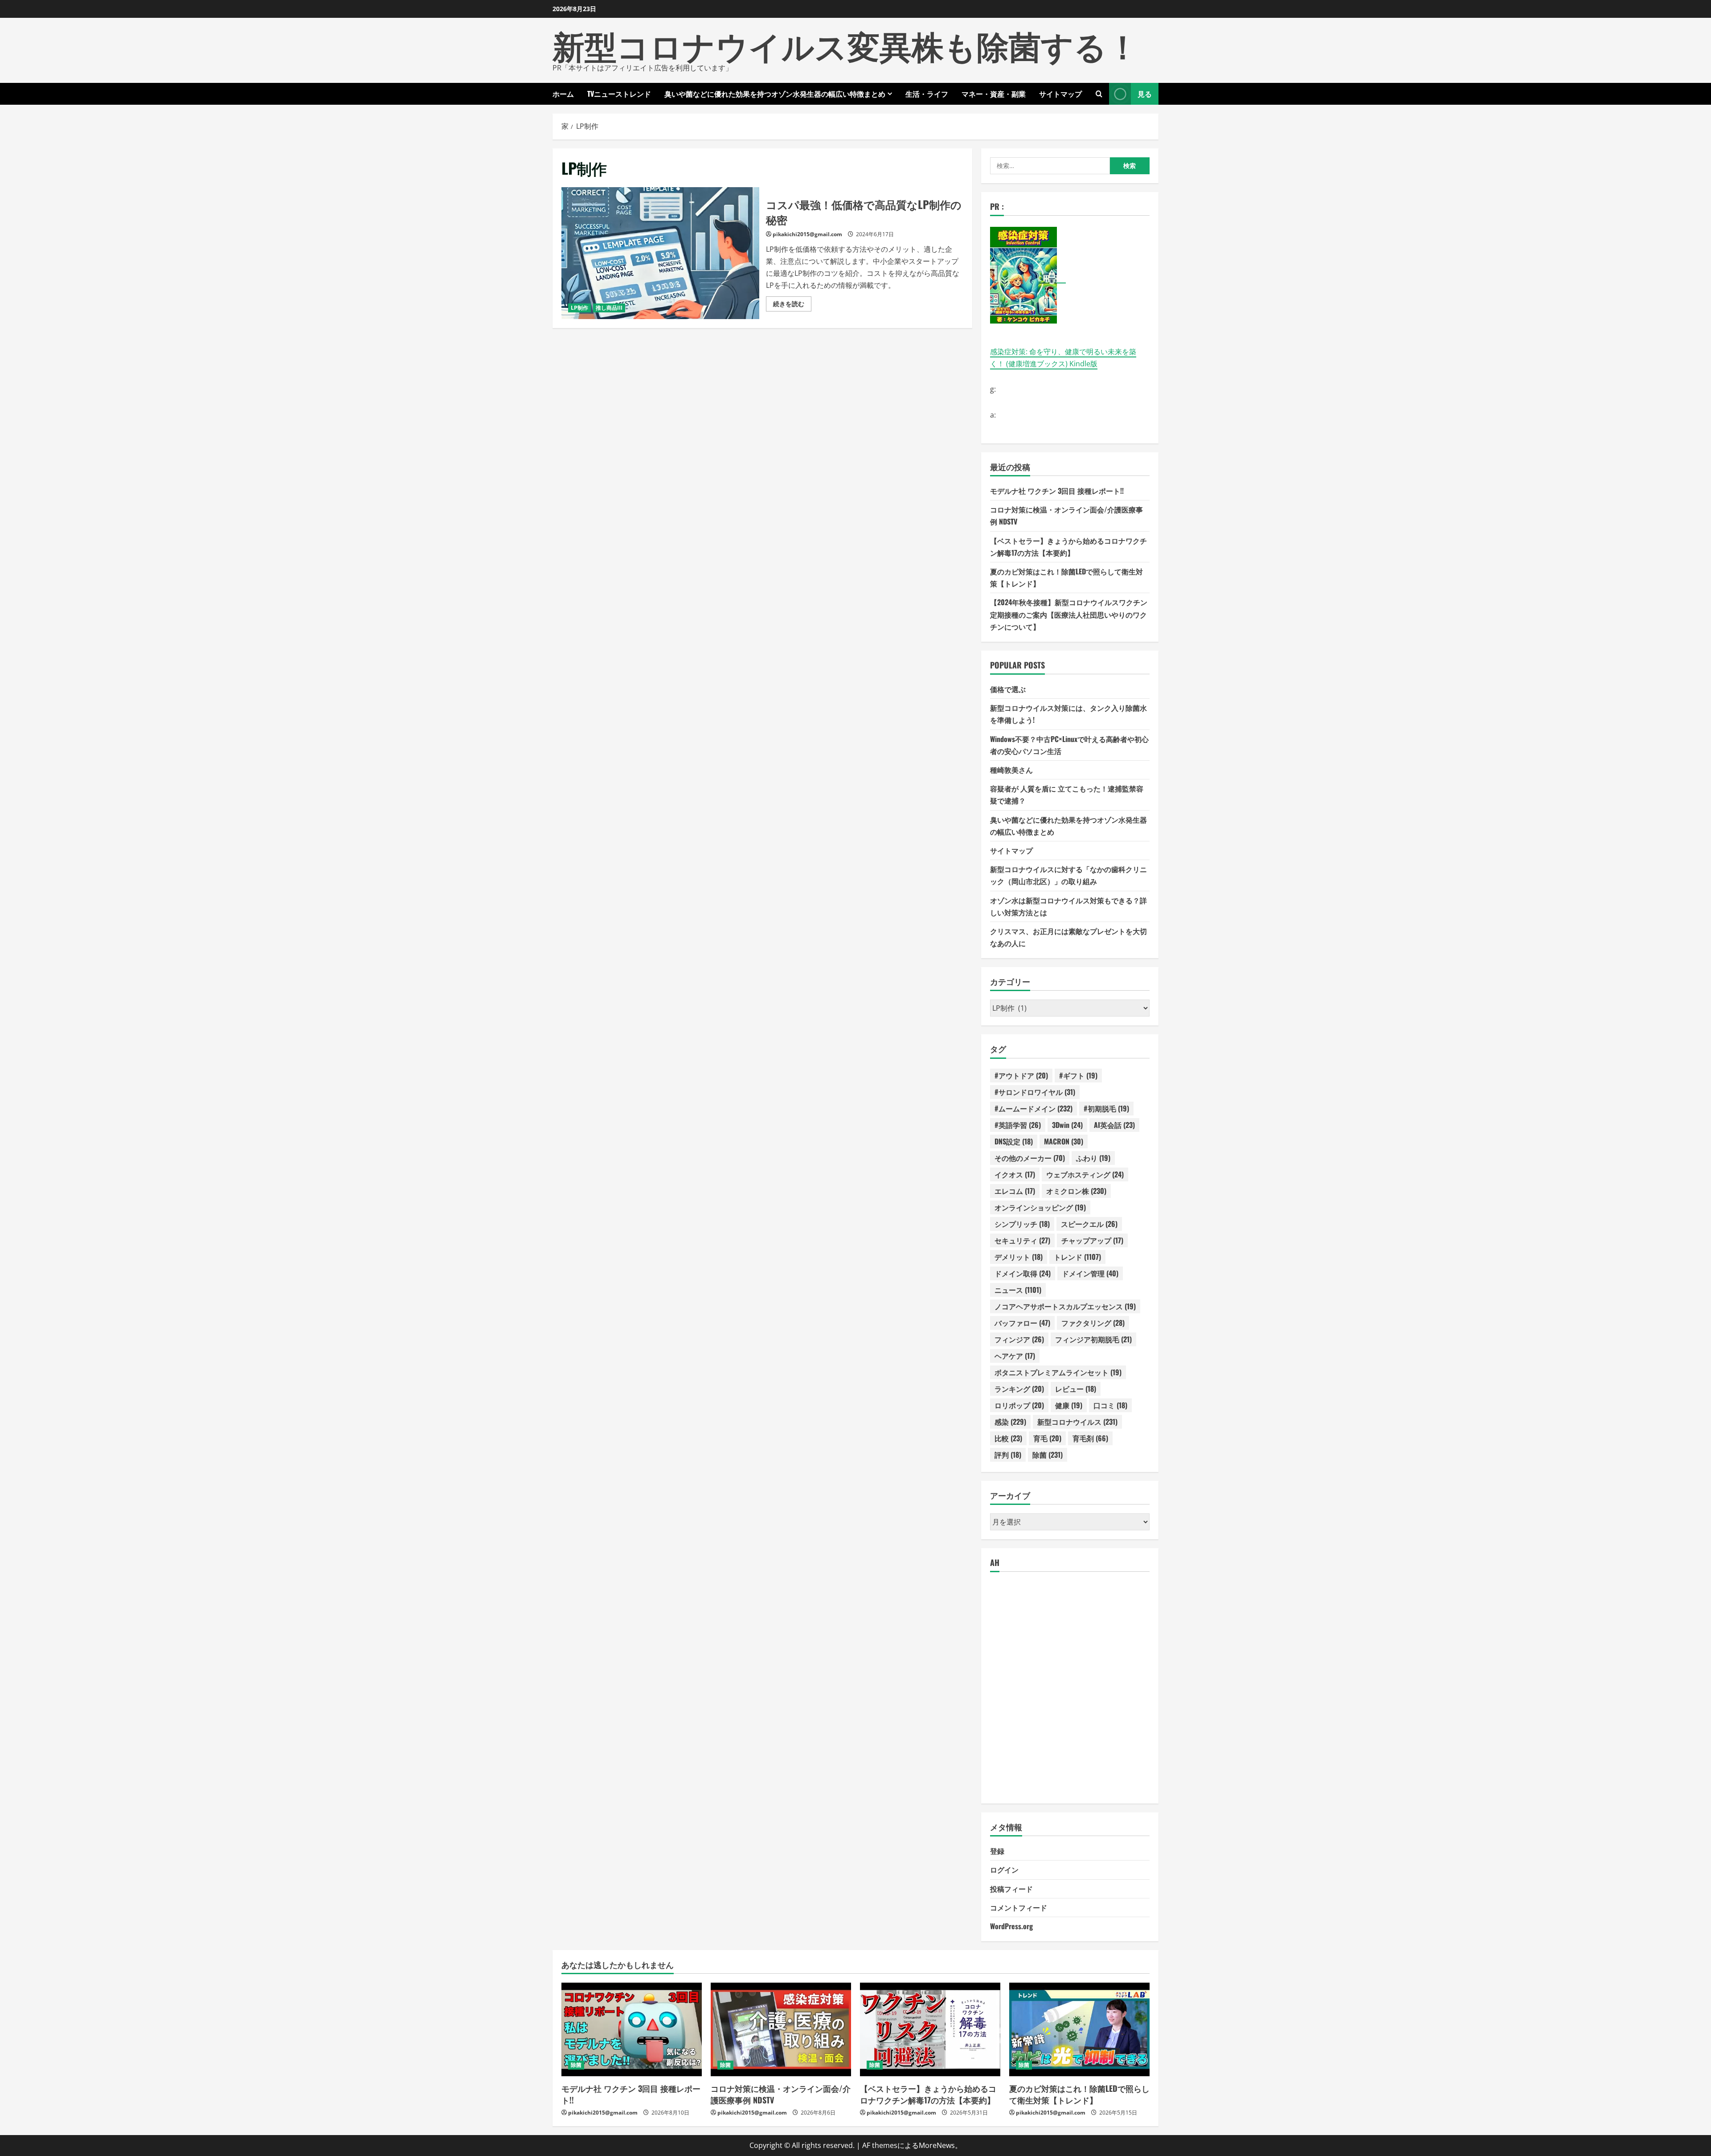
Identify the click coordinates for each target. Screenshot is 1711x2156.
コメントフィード (1019, 1907)
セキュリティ (1022, 1240)
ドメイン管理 (1090, 1273)
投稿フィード (1011, 1889)
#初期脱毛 (1106, 1108)
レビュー (1076, 1389)
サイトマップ (1060, 94)
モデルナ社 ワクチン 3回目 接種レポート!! (1057, 491)
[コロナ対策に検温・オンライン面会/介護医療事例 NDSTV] (781, 2029)
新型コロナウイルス (1077, 1422)
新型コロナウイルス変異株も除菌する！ (846, 44)
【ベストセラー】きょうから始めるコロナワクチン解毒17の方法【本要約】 (928, 2094)
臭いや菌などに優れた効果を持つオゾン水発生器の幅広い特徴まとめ (775, 94)
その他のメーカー (1030, 1158)
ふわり (1093, 1158)
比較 (1008, 1438)
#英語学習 (1018, 1125)
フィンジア (1019, 1339)
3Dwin (1067, 1125)
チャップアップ (1092, 1240)
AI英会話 (1114, 1125)
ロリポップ (1019, 1405)
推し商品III (609, 308)
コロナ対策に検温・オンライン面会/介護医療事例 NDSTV (781, 2094)
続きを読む (792, 305)
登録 (997, 1851)
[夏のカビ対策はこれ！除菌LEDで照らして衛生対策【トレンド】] (1079, 2029)
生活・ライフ (927, 94)
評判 (1008, 1455)
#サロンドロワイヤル (1035, 1092)
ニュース (1018, 1290)
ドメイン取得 (1023, 1273)
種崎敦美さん (1011, 770)
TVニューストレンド (619, 94)
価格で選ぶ (1008, 689)
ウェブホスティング (1085, 1174)
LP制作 (579, 308)
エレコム (1015, 1191)
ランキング (1019, 1389)
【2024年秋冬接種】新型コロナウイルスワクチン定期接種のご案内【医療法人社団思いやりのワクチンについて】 (1069, 614)
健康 (1069, 1405)
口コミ (1110, 1405)
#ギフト (1078, 1075)
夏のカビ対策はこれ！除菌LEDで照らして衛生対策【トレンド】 (1079, 2094)
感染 (1010, 1422)
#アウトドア (1021, 1075)
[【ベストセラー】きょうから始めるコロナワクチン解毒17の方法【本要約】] (930, 2029)
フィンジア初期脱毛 (1093, 1339)
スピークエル (1089, 1224)
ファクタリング (1093, 1323)
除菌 (1048, 1455)
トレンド (1077, 1257)
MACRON (1064, 1141)
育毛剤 (1090, 1438)
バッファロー (1022, 1323)
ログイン (1004, 1869)
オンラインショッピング (1040, 1207)
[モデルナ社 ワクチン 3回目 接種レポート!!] (632, 2029)
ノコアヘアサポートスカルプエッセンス (1065, 1306)
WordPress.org (1011, 1926)
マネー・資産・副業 (994, 94)
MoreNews (937, 2145)
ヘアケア (1015, 1356)
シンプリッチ (1022, 1224)
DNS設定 (1014, 1141)
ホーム (563, 94)
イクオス (1015, 1174)
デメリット (1019, 1257)
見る (1145, 94)
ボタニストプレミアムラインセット (1058, 1372)
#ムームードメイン (1034, 1108)
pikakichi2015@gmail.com (807, 234)
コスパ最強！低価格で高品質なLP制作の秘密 (660, 253)
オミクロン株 (1076, 1191)
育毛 (1047, 1438)
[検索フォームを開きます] (1099, 94)
